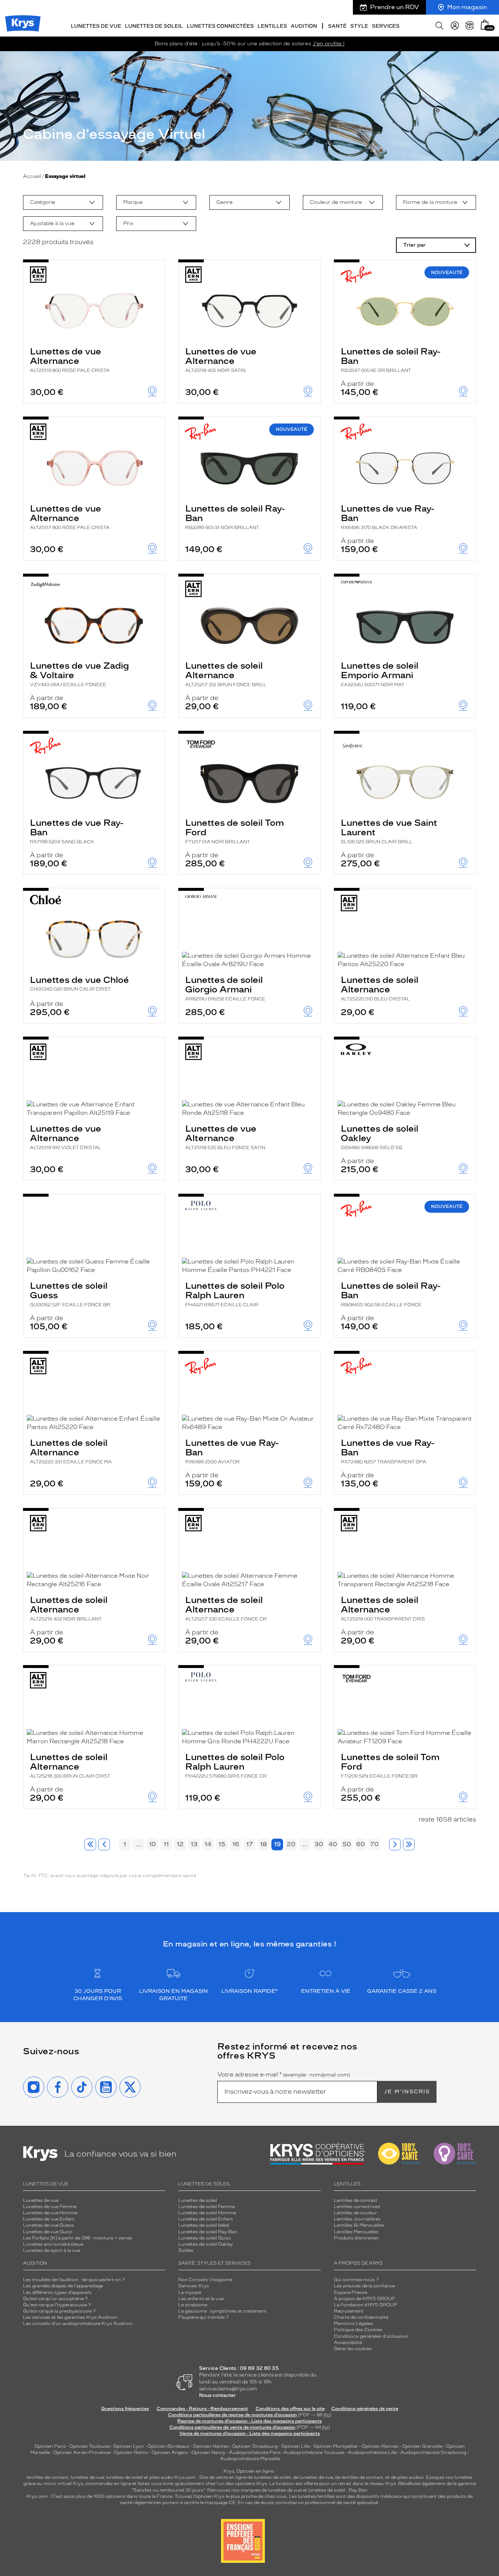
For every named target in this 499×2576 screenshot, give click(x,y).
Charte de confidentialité (361, 2317)
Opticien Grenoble (422, 2446)
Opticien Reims (131, 2452)
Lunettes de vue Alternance (70, 360)
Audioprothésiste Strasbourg (433, 2452)
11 (166, 1844)
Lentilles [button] (272, 26)
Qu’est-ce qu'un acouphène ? (55, 2299)
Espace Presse (351, 2292)
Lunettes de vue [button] (96, 26)
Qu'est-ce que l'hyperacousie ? (57, 2305)
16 (236, 1844)
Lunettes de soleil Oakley (380, 1137)
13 (194, 1844)
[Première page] (90, 1844)
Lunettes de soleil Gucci (205, 2238)
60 (361, 1844)
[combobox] (63, 202)
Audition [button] (304, 26)
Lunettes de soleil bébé (204, 2225)
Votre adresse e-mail (284, 2075)
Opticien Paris (50, 2446)
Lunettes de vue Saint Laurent (389, 831)
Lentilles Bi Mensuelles (359, 2225)
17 (250, 1844)
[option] (63, 202)
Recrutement (349, 2311)
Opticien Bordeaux (168, 2446)
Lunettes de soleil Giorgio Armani (225, 988)
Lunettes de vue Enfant (49, 2219)
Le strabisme (193, 2305)
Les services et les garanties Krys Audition (70, 2317)
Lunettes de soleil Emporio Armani (380, 674)
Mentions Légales (353, 2324)
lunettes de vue (87, 2477)
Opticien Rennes (380, 2446)
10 (153, 1844)
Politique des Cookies (358, 2330)
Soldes (186, 2250)
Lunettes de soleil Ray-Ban (391, 360)
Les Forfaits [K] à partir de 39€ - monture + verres (78, 2238)
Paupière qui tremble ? (203, 2317)
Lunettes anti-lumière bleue (53, 2244)
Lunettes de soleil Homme (207, 2213)
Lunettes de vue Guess (48, 2225)
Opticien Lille (296, 2446)
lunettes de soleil (124, 2477)
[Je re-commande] (470, 26)
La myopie (190, 2292)
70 (374, 1844)
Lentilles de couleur (355, 2213)
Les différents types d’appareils (57, 2292)
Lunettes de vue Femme (50, 2207)
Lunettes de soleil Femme (207, 2207)
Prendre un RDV (395, 7)
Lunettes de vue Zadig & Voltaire (79, 674)
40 (333, 1844)
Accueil (32, 176)
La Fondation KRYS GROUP (366, 2305)
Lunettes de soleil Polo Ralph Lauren (235, 1294)
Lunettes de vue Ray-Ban (388, 517)
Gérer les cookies (353, 2349)
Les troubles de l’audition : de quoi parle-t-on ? (74, 2280)
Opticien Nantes (211, 2446)
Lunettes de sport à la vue (52, 2250)
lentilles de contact (47, 2477)
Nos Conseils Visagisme (205, 2280)
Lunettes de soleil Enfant (206, 2219)
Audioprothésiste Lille (372, 2452)
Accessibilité (348, 2343)
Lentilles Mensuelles (356, 2232)
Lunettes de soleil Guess (70, 1294)
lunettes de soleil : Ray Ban (338, 2490)
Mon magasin (467, 7)
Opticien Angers (170, 2452)
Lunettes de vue (41, 2200)
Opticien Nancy (208, 2452)
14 (208, 1844)
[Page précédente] (104, 1844)
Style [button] (359, 26)
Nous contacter (218, 2395)
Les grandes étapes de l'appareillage (63, 2286)
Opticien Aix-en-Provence (82, 2452)
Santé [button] (337, 26)
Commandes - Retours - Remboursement (202, 2409)
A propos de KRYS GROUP (365, 2299)
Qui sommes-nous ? (356, 2280)
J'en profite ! (329, 44)
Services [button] (386, 26)
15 (222, 1844)
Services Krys (194, 2286)
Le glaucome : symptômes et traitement (222, 2311)
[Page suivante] (395, 1844)
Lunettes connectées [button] (220, 26)
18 (264, 1844)
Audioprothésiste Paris (255, 2452)
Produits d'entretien (356, 2238)
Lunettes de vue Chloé (79, 983)
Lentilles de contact (356, 2200)
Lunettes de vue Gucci (48, 2232)
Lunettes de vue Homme (50, 2213)
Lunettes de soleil (198, 2200)
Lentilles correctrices (357, 2207)
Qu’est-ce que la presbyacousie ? (59, 2311)
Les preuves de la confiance (364, 2286)
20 (291, 1844)
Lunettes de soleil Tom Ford (235, 831)
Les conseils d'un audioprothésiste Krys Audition (78, 2324)
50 (347, 1844)
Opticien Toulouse (89, 2446)
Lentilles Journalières (357, 2219)
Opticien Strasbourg (255, 2446)
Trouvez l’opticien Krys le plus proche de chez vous (231, 2496)
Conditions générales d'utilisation (371, 2336)
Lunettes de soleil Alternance (226, 674)
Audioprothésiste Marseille (250, 2459)
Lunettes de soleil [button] (154, 26)
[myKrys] (455, 26)
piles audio (161, 2477)
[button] (485, 25)
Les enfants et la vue (201, 2299)
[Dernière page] (409, 1844)
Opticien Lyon (129, 2446)
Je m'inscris (407, 2092)
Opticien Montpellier (336, 2446)
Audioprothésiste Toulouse (314, 2452)
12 (180, 1844)
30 (319, 1844)
